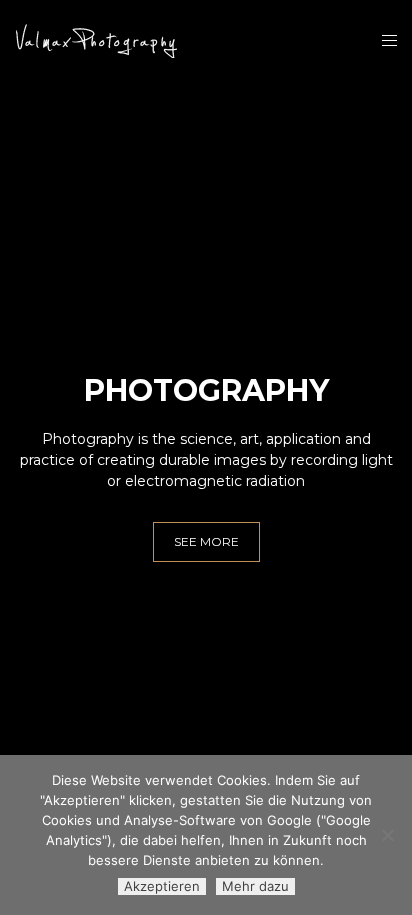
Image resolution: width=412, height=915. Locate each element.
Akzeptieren (162, 886)
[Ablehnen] (387, 835)
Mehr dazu (255, 886)
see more (206, 541)
